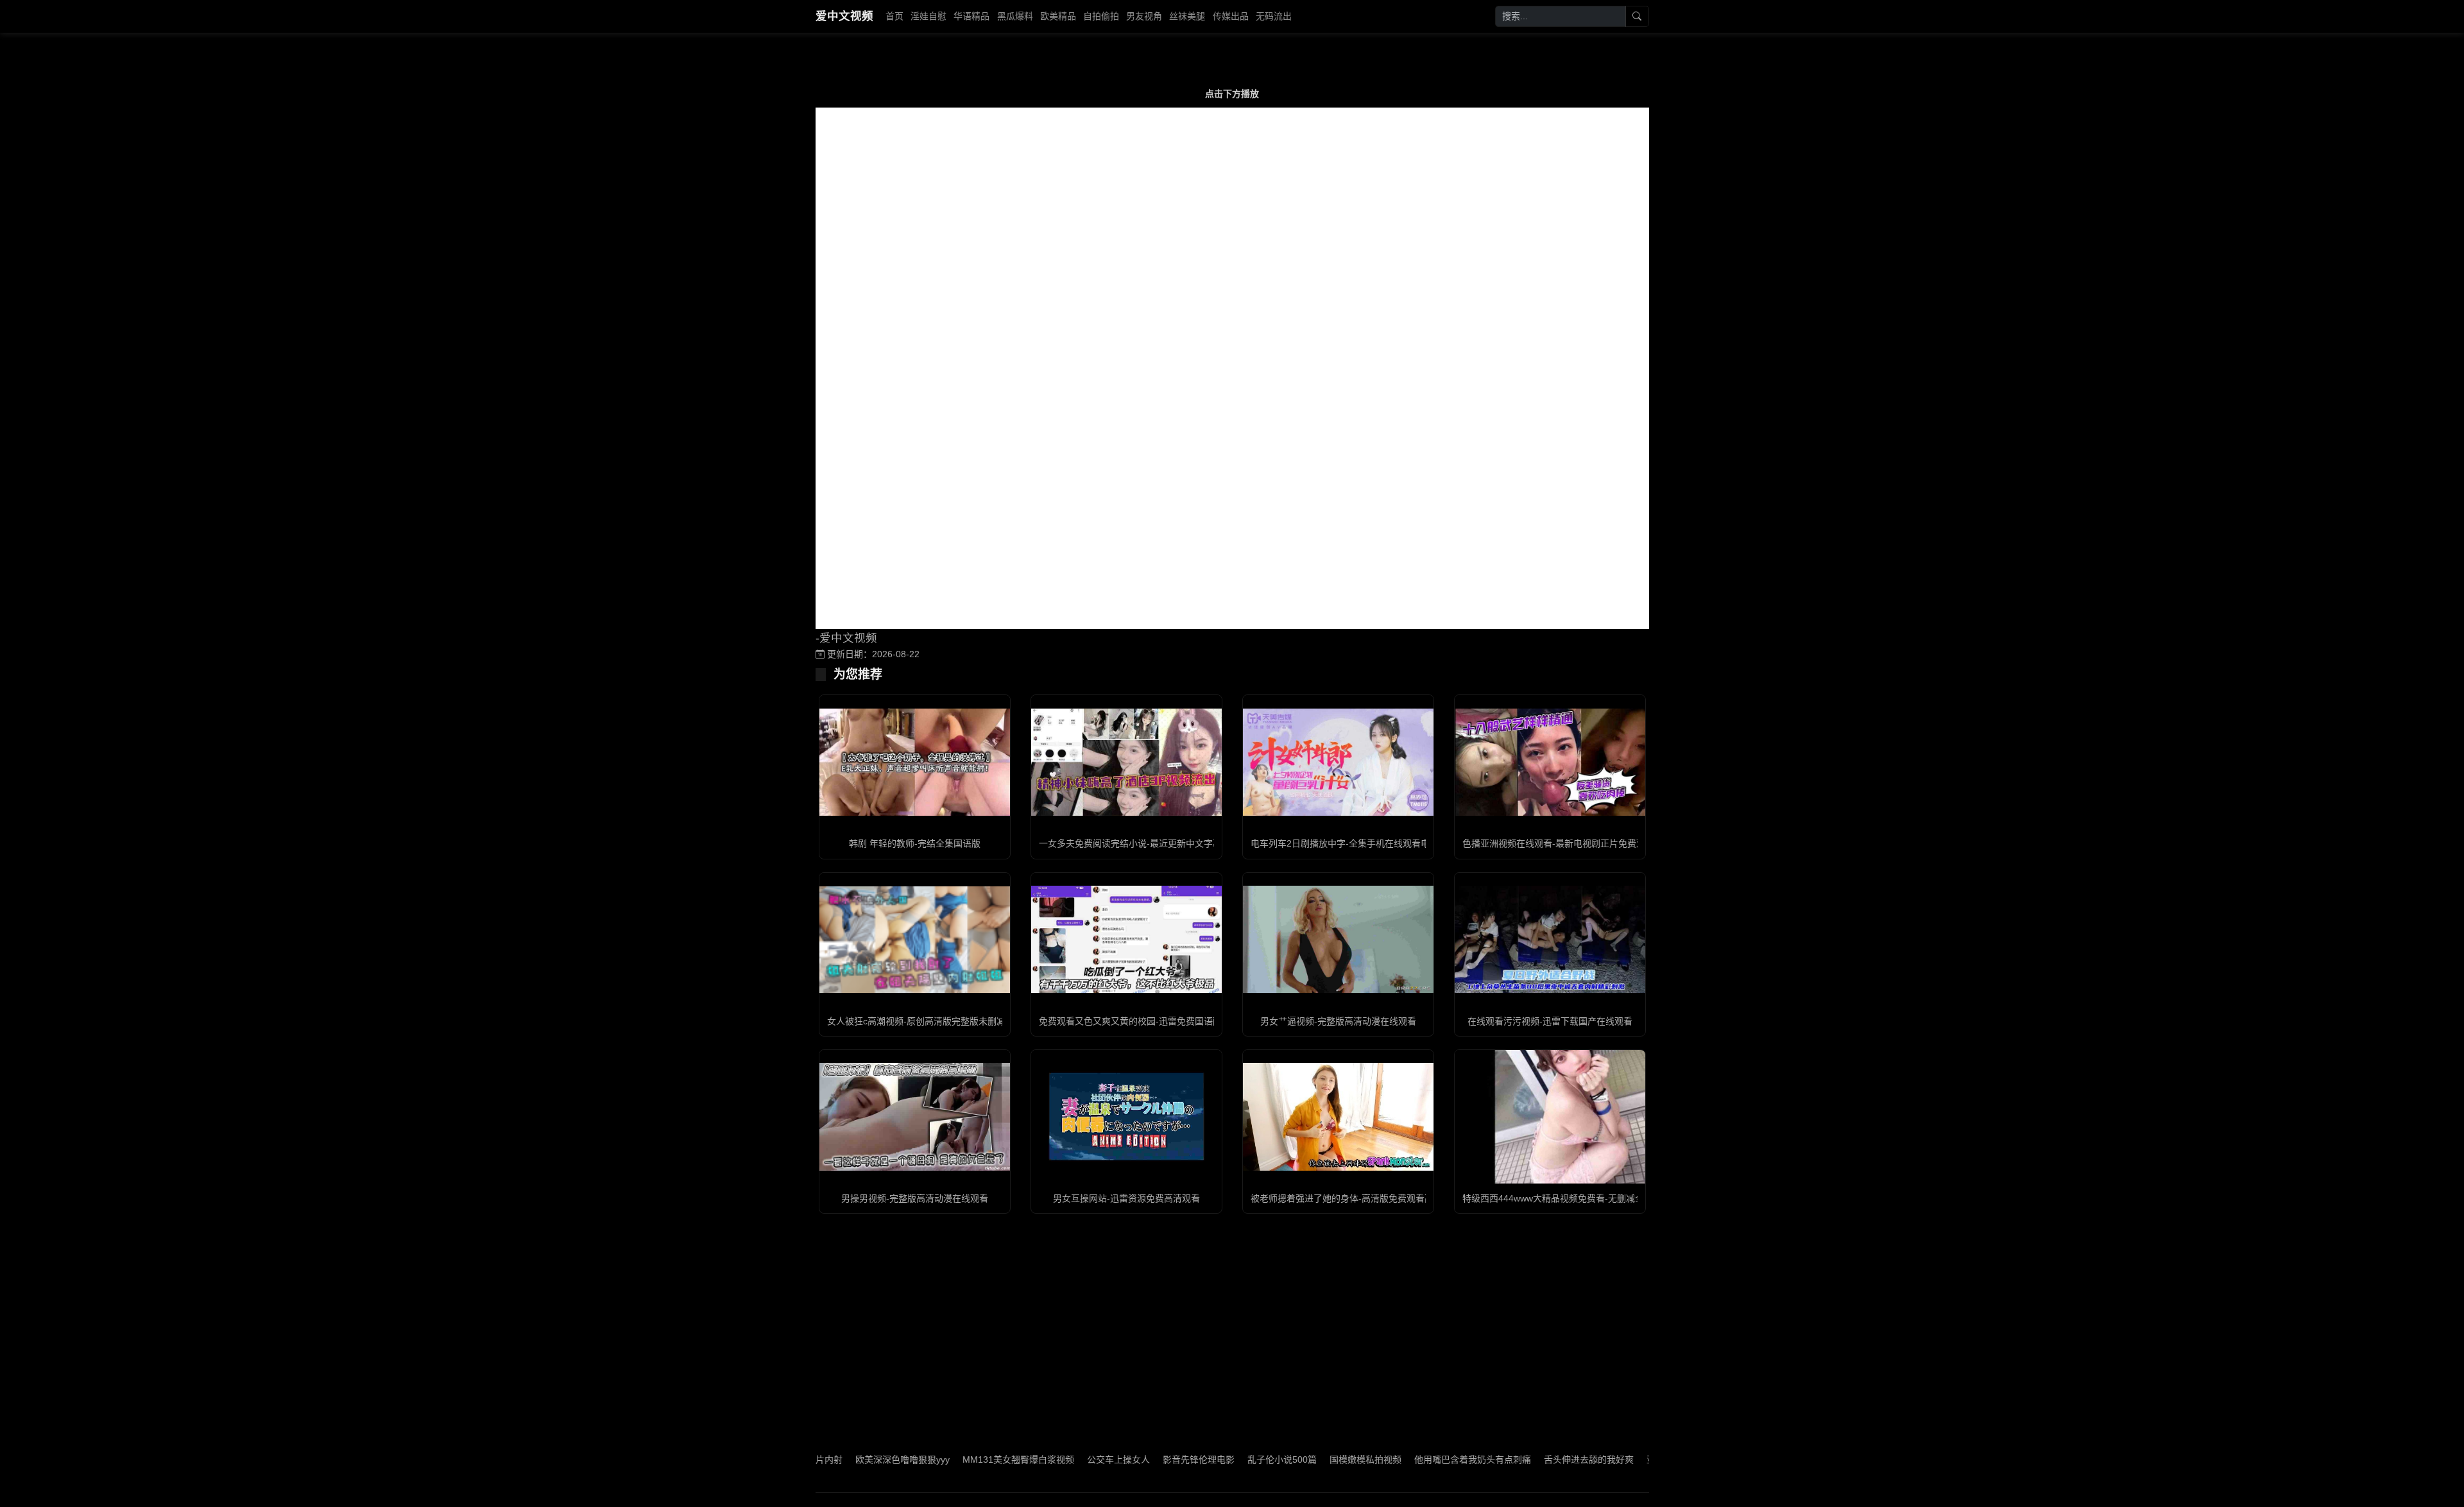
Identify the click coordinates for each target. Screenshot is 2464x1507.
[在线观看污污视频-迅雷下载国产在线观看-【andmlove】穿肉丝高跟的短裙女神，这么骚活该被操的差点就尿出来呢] (1550, 939)
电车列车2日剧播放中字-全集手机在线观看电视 (1345, 843)
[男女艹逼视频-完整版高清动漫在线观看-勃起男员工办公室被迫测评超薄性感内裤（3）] (1338, 939)
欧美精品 (1058, 16)
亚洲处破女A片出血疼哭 (1624, 1460)
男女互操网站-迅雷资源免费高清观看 (1126, 1198)
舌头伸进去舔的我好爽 (1519, 1460)
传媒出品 (1231, 16)
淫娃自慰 (928, 16)
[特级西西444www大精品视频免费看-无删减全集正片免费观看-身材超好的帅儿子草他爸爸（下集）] (1550, 1116)
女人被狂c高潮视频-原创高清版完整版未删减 (916, 1021)
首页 (894, 16)
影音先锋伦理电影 (1129, 1460)
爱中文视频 (844, 16)
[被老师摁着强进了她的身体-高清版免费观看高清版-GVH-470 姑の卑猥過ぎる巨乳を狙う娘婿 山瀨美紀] (1338, 1116)
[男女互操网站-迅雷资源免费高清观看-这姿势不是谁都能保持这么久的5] (1126, 1116)
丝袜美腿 (1187, 16)
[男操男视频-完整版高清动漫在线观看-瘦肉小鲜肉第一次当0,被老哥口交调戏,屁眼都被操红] (915, 1116)
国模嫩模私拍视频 (1296, 1460)
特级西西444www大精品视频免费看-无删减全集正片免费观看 (1585, 1198)
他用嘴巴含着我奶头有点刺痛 (1403, 1460)
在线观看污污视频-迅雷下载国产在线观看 (1550, 1021)
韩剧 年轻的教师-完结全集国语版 (915, 843)
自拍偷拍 (1101, 16)
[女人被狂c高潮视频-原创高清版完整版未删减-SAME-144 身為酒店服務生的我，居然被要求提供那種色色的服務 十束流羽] (915, 940)
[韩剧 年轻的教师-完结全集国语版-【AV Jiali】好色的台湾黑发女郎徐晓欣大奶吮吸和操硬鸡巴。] (915, 762)
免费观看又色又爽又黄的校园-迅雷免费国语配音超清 (1144, 1021)
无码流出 (1274, 16)
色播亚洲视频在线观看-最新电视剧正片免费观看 (1558, 843)
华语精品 (971, 16)
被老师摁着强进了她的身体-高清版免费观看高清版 (1351, 1198)
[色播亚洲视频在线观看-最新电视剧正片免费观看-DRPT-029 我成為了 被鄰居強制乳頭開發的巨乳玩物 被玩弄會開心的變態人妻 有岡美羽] (1550, 762)
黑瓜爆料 (1015, 16)
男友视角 (1144, 16)
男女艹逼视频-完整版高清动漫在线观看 (1338, 1021)
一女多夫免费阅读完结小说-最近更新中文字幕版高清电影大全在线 (1171, 843)
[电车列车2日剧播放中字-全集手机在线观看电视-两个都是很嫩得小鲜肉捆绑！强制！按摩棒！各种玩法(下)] (1338, 762)
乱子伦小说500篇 (1212, 1460)
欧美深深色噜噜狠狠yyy (833, 1460)
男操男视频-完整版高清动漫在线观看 (915, 1198)
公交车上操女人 (1048, 1460)
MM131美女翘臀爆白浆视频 (948, 1460)
